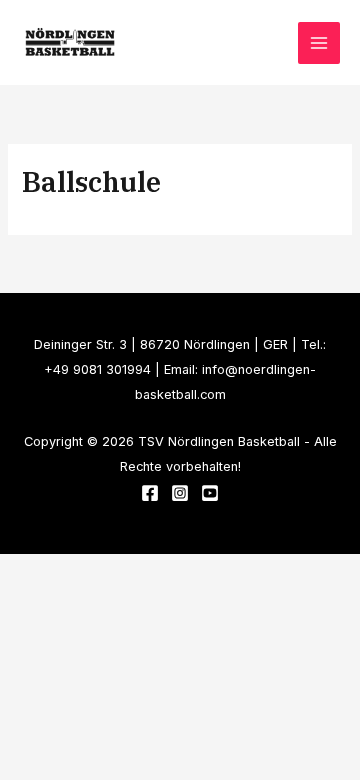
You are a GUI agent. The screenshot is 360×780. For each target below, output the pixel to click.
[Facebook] (150, 493)
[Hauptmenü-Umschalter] (319, 43)
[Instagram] (180, 493)
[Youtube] (210, 493)
